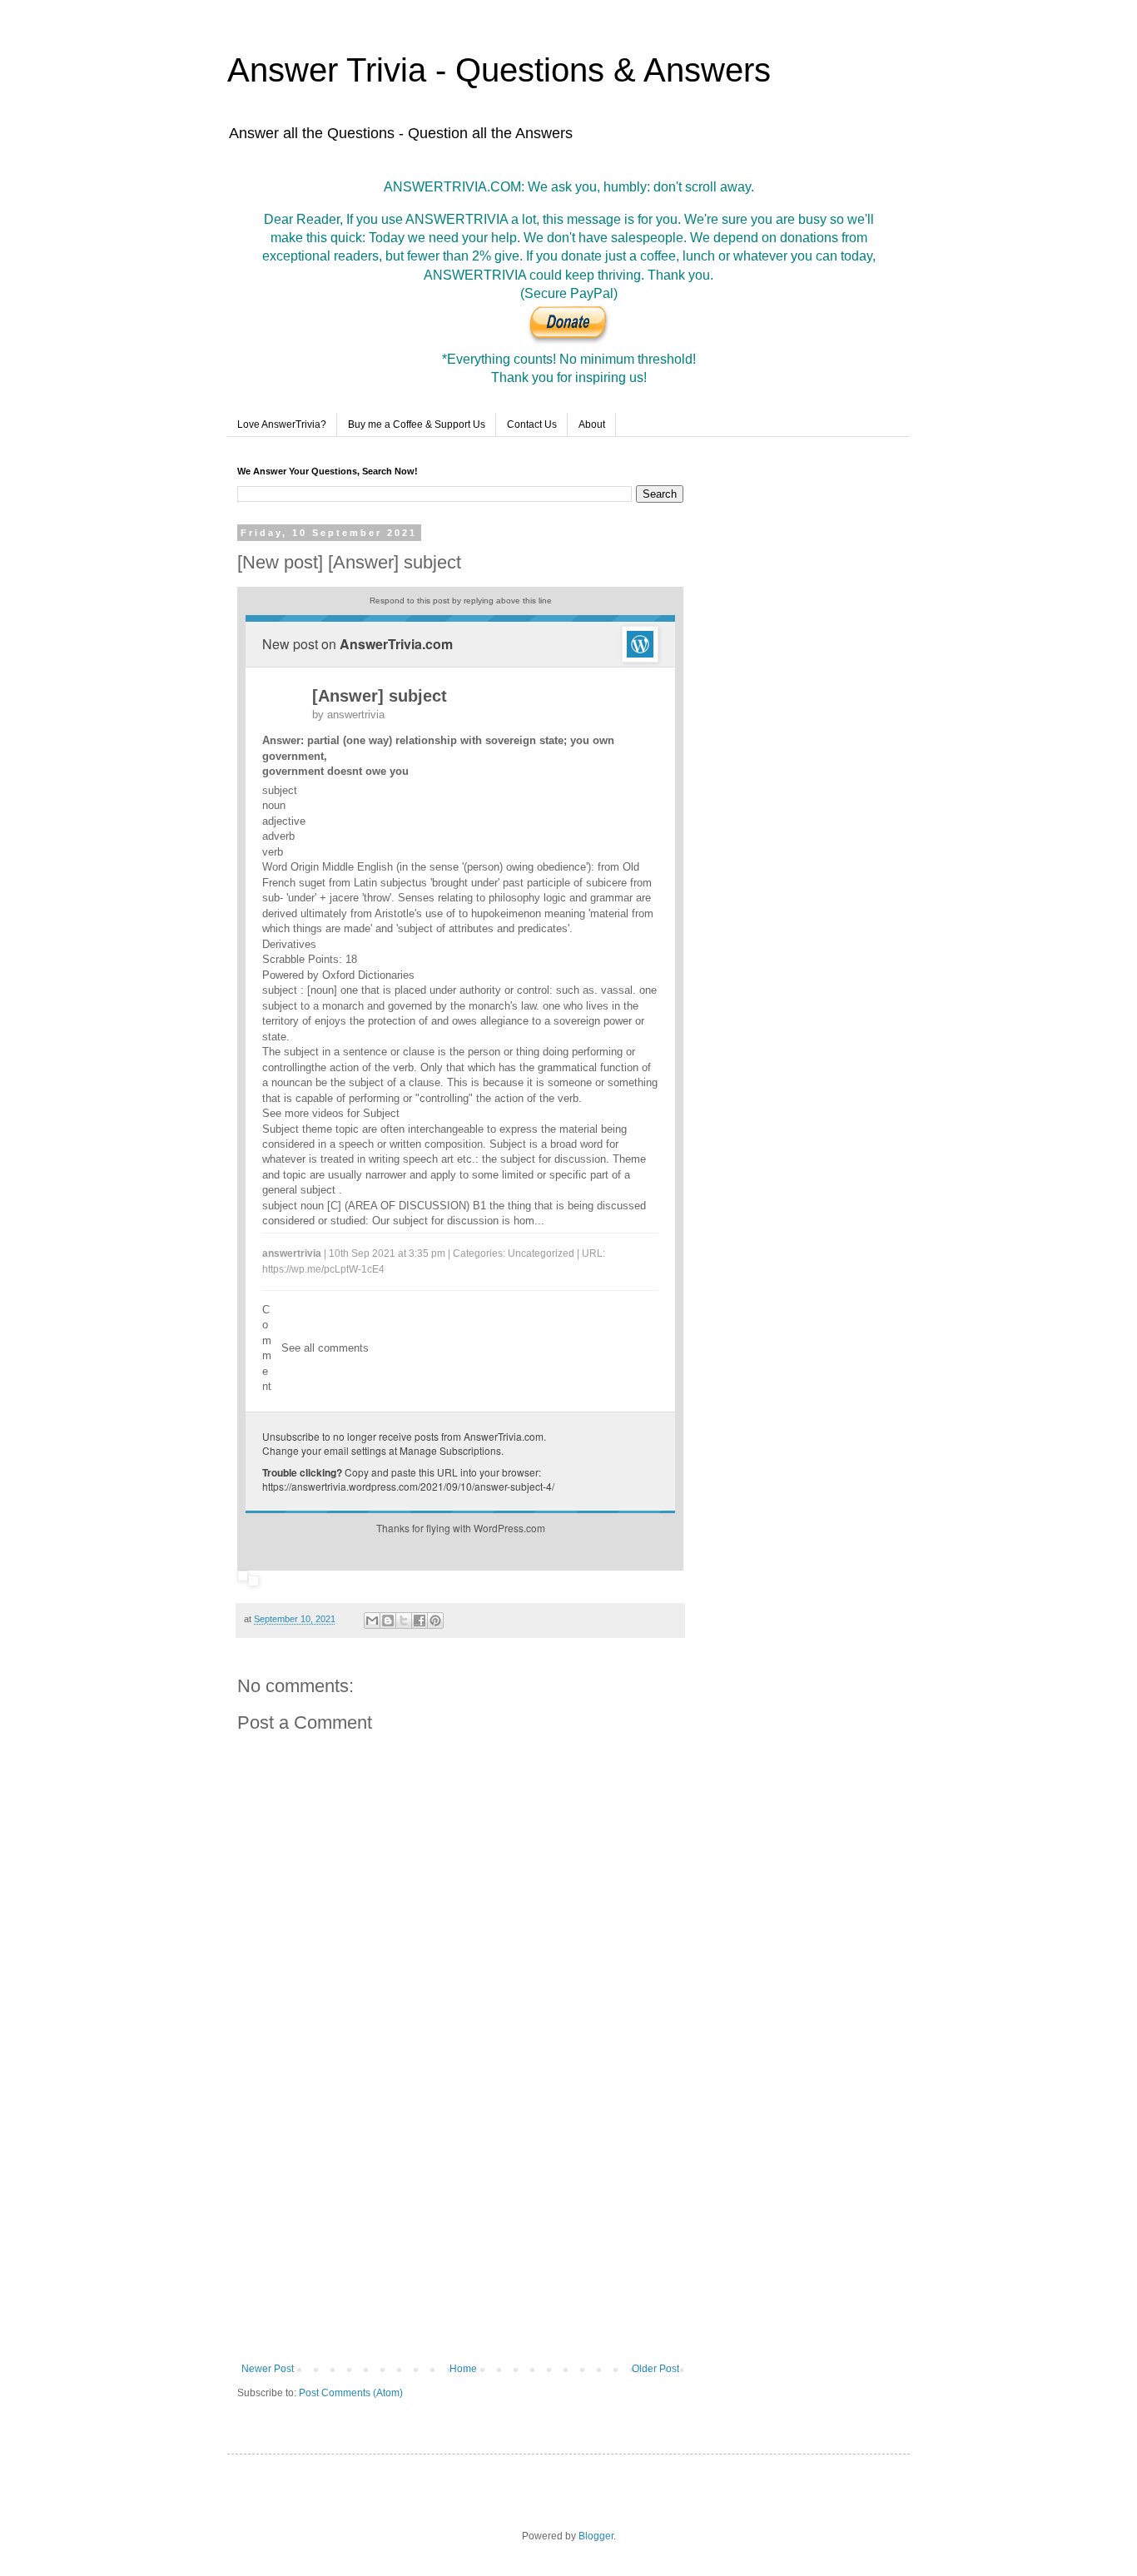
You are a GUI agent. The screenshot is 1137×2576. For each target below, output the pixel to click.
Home (463, 2369)
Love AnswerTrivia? (282, 424)
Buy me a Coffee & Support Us (417, 424)
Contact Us (532, 424)
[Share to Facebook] (420, 1621)
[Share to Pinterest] (435, 1621)
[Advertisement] (460, 2226)
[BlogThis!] (388, 1621)
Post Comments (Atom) (351, 2393)
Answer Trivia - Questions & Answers (499, 70)
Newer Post (268, 2369)
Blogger (596, 2536)
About (592, 424)
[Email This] (372, 1621)
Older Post (655, 2369)
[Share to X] (404, 1621)
